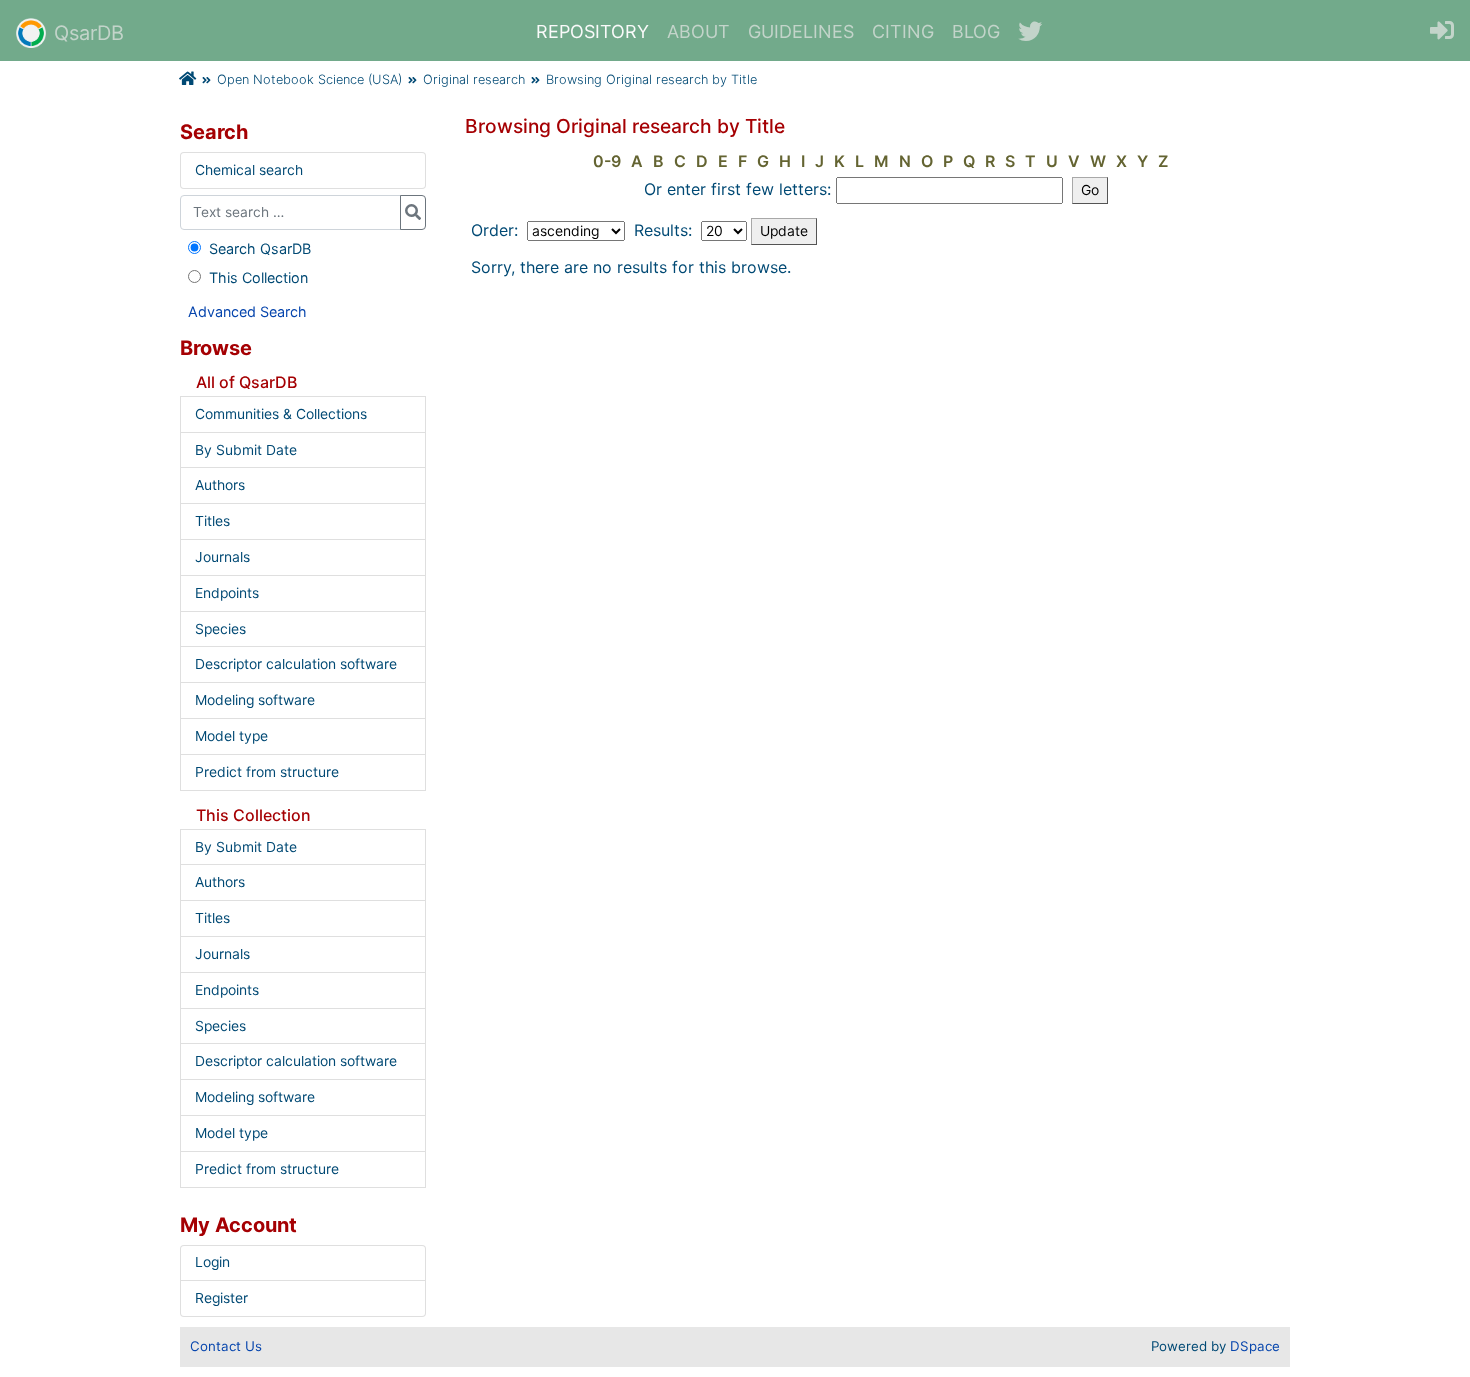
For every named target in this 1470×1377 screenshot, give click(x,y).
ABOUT (698, 31)
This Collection (258, 277)
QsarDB (89, 33)
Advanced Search (247, 311)
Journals (222, 557)
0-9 (607, 161)
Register (221, 1298)
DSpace (1255, 1346)
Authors (220, 485)
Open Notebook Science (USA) (309, 79)
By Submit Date (246, 450)
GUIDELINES (801, 31)
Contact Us (226, 1346)
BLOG (976, 31)
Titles (212, 521)
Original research (474, 79)
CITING (903, 31)
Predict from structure (267, 772)
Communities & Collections (281, 414)
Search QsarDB (260, 248)
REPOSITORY (592, 31)
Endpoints (227, 593)
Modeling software (255, 700)
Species (220, 629)
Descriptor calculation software (296, 664)
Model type (231, 736)
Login (212, 1262)
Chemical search (249, 170)
